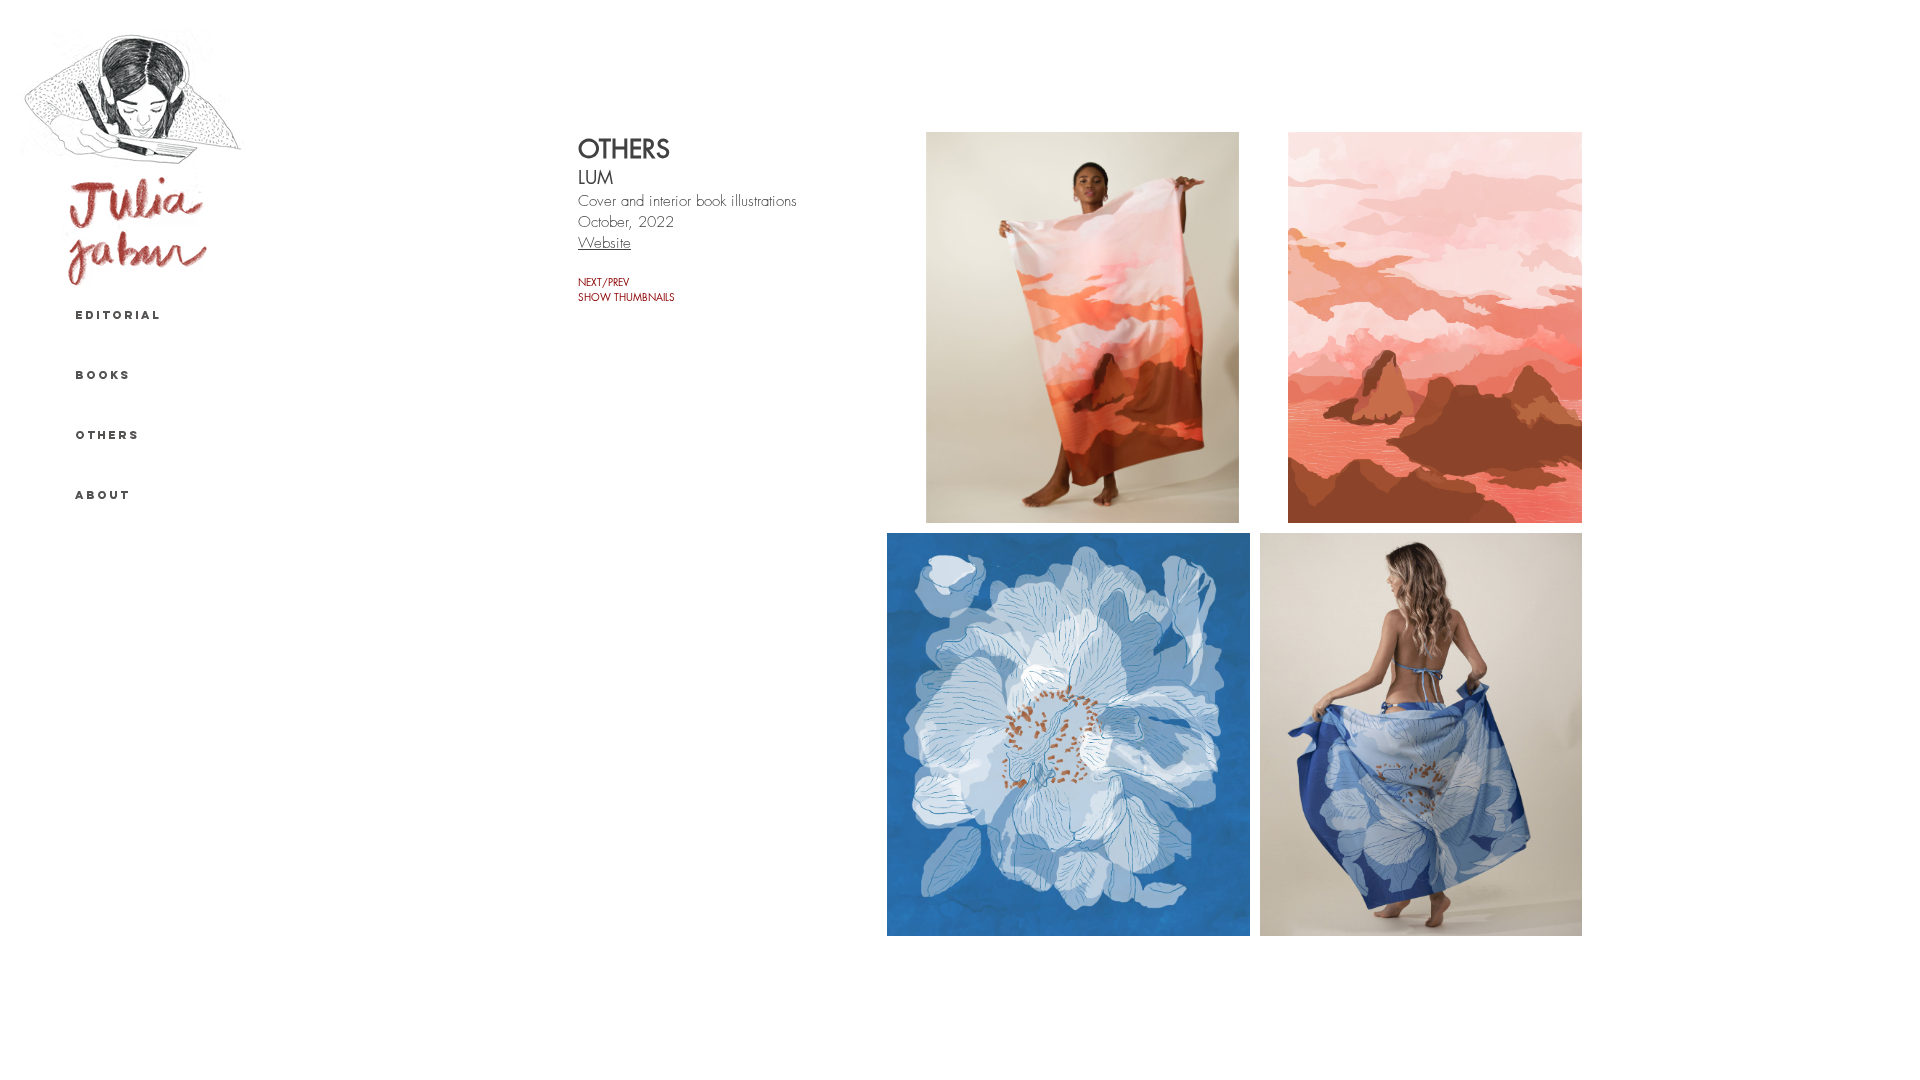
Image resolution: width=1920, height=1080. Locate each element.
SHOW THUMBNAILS (626, 296)
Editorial (118, 315)
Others (107, 435)
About (102, 495)
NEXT (590, 281)
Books (102, 375)
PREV (618, 281)
